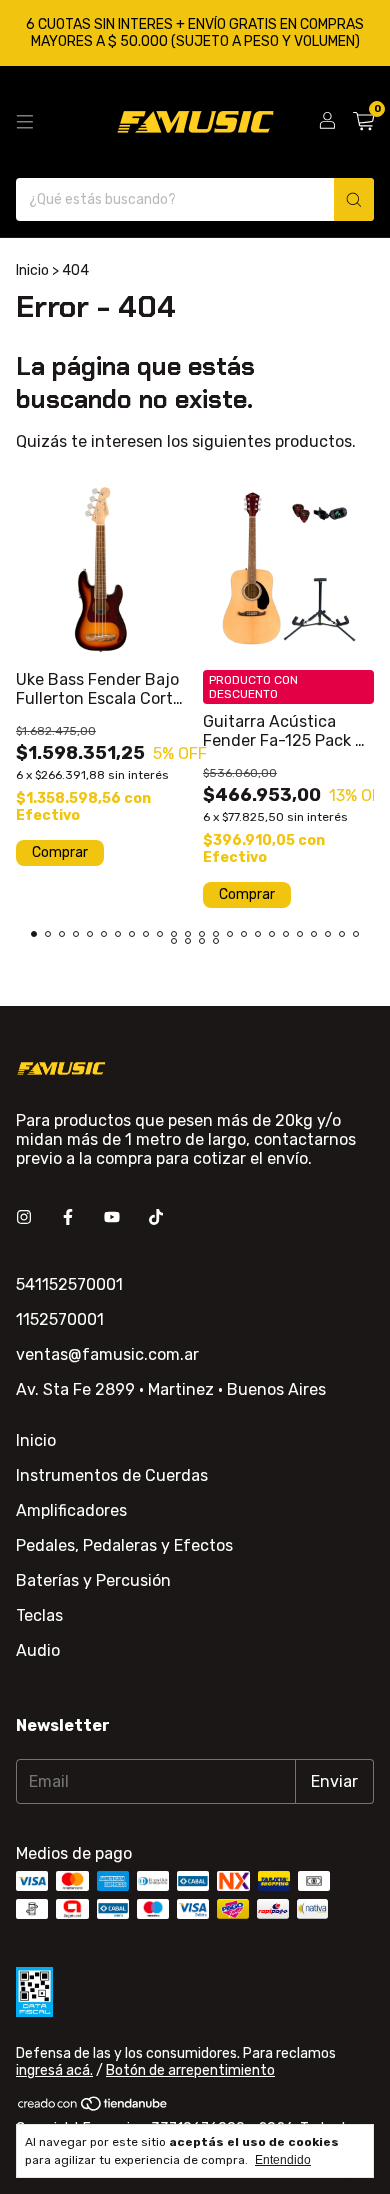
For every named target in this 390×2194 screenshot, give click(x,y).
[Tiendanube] (93, 2107)
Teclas (39, 1615)
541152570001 (69, 1284)
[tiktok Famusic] (156, 1217)
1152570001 (60, 1319)
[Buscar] (354, 199)
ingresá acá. (54, 2070)
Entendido (283, 2160)
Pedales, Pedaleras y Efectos (124, 1545)
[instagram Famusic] (24, 1217)
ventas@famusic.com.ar (107, 1354)
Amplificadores (71, 1510)
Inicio (32, 270)
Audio (38, 1650)
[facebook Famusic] (68, 1217)
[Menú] (25, 122)
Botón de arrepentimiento (190, 2070)
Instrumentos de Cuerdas (112, 1475)
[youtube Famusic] (112, 1217)
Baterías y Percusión (93, 1580)
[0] (363, 122)
